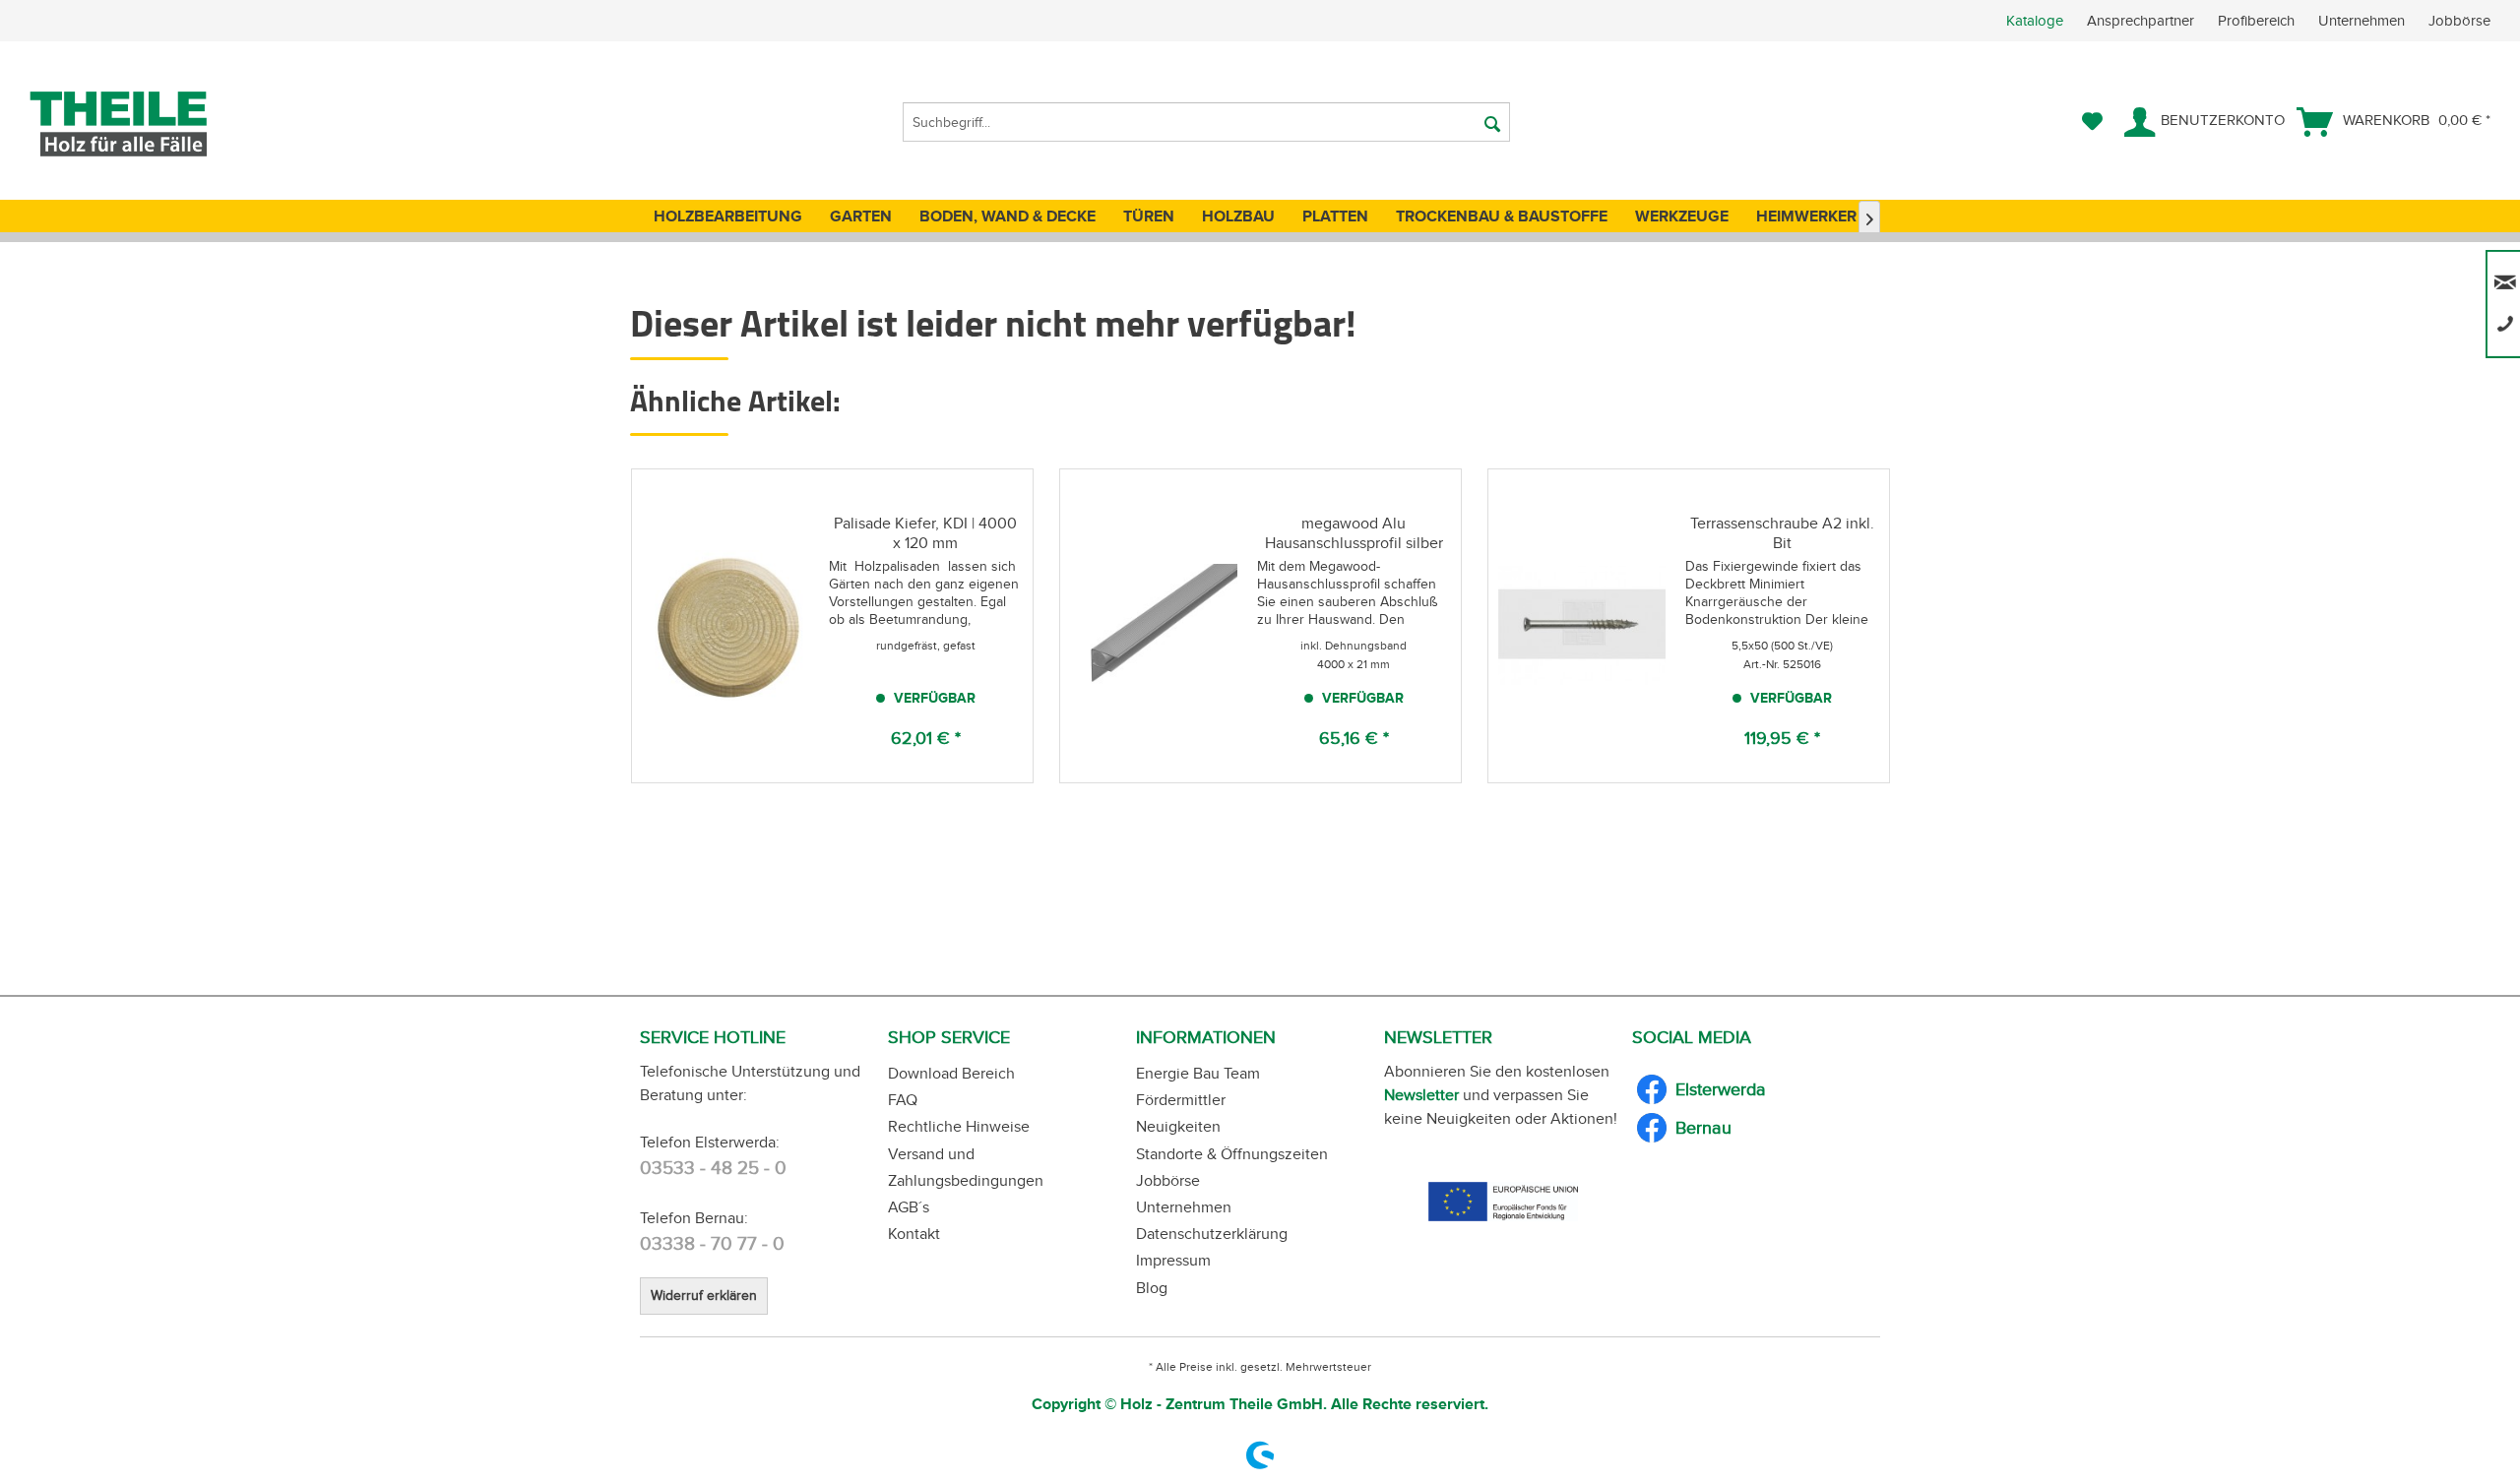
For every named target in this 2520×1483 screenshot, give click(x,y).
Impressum (1173, 1260)
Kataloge (2035, 21)
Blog (1152, 1288)
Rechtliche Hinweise (959, 1126)
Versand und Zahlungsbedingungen (966, 1167)
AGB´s (909, 1207)
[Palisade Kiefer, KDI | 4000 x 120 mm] (725, 626)
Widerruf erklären (704, 1296)
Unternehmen (2363, 21)
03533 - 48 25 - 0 (713, 1168)
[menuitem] (2263, 21)
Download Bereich (951, 1073)
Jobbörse (2459, 21)
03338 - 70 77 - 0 (712, 1243)
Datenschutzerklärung (1212, 1234)
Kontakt (914, 1234)
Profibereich (2258, 21)
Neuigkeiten (1178, 1126)
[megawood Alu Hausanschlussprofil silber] (1154, 626)
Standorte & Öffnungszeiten (1232, 1154)
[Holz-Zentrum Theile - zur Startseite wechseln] (151, 124)
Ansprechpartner (2142, 21)
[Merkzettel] (2092, 122)
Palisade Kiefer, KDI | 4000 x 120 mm (925, 533)
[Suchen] (1492, 122)
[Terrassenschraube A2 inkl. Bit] (1582, 626)
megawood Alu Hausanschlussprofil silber (1354, 533)
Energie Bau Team (1198, 1073)
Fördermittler (1181, 1100)
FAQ (903, 1100)
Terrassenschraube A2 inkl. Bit (1782, 533)
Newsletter (1421, 1095)
